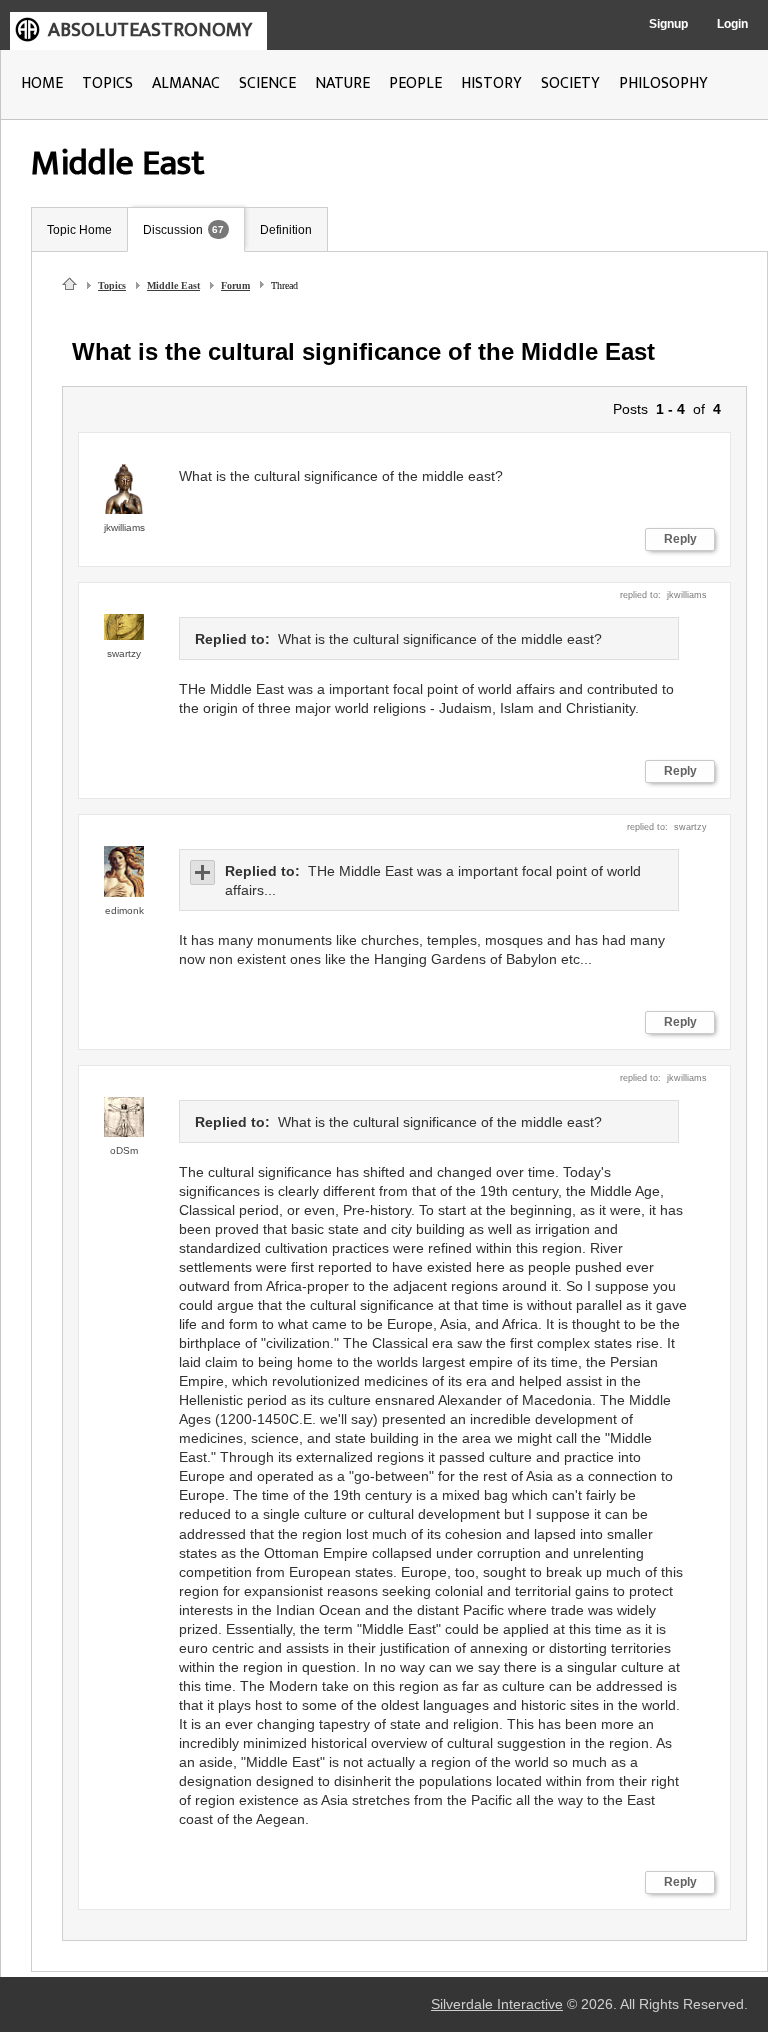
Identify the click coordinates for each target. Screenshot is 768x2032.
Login (732, 24)
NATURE (342, 83)
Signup (668, 24)
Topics (112, 285)
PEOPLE (415, 83)
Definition (286, 230)
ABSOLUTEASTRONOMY (150, 30)
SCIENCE (267, 83)
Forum (235, 285)
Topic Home (79, 230)
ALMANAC (186, 83)
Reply (680, 539)
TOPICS (107, 83)
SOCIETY (570, 83)
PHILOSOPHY (663, 83)
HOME (42, 83)
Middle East (173, 285)
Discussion (173, 230)
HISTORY (491, 83)
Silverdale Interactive (497, 2004)
